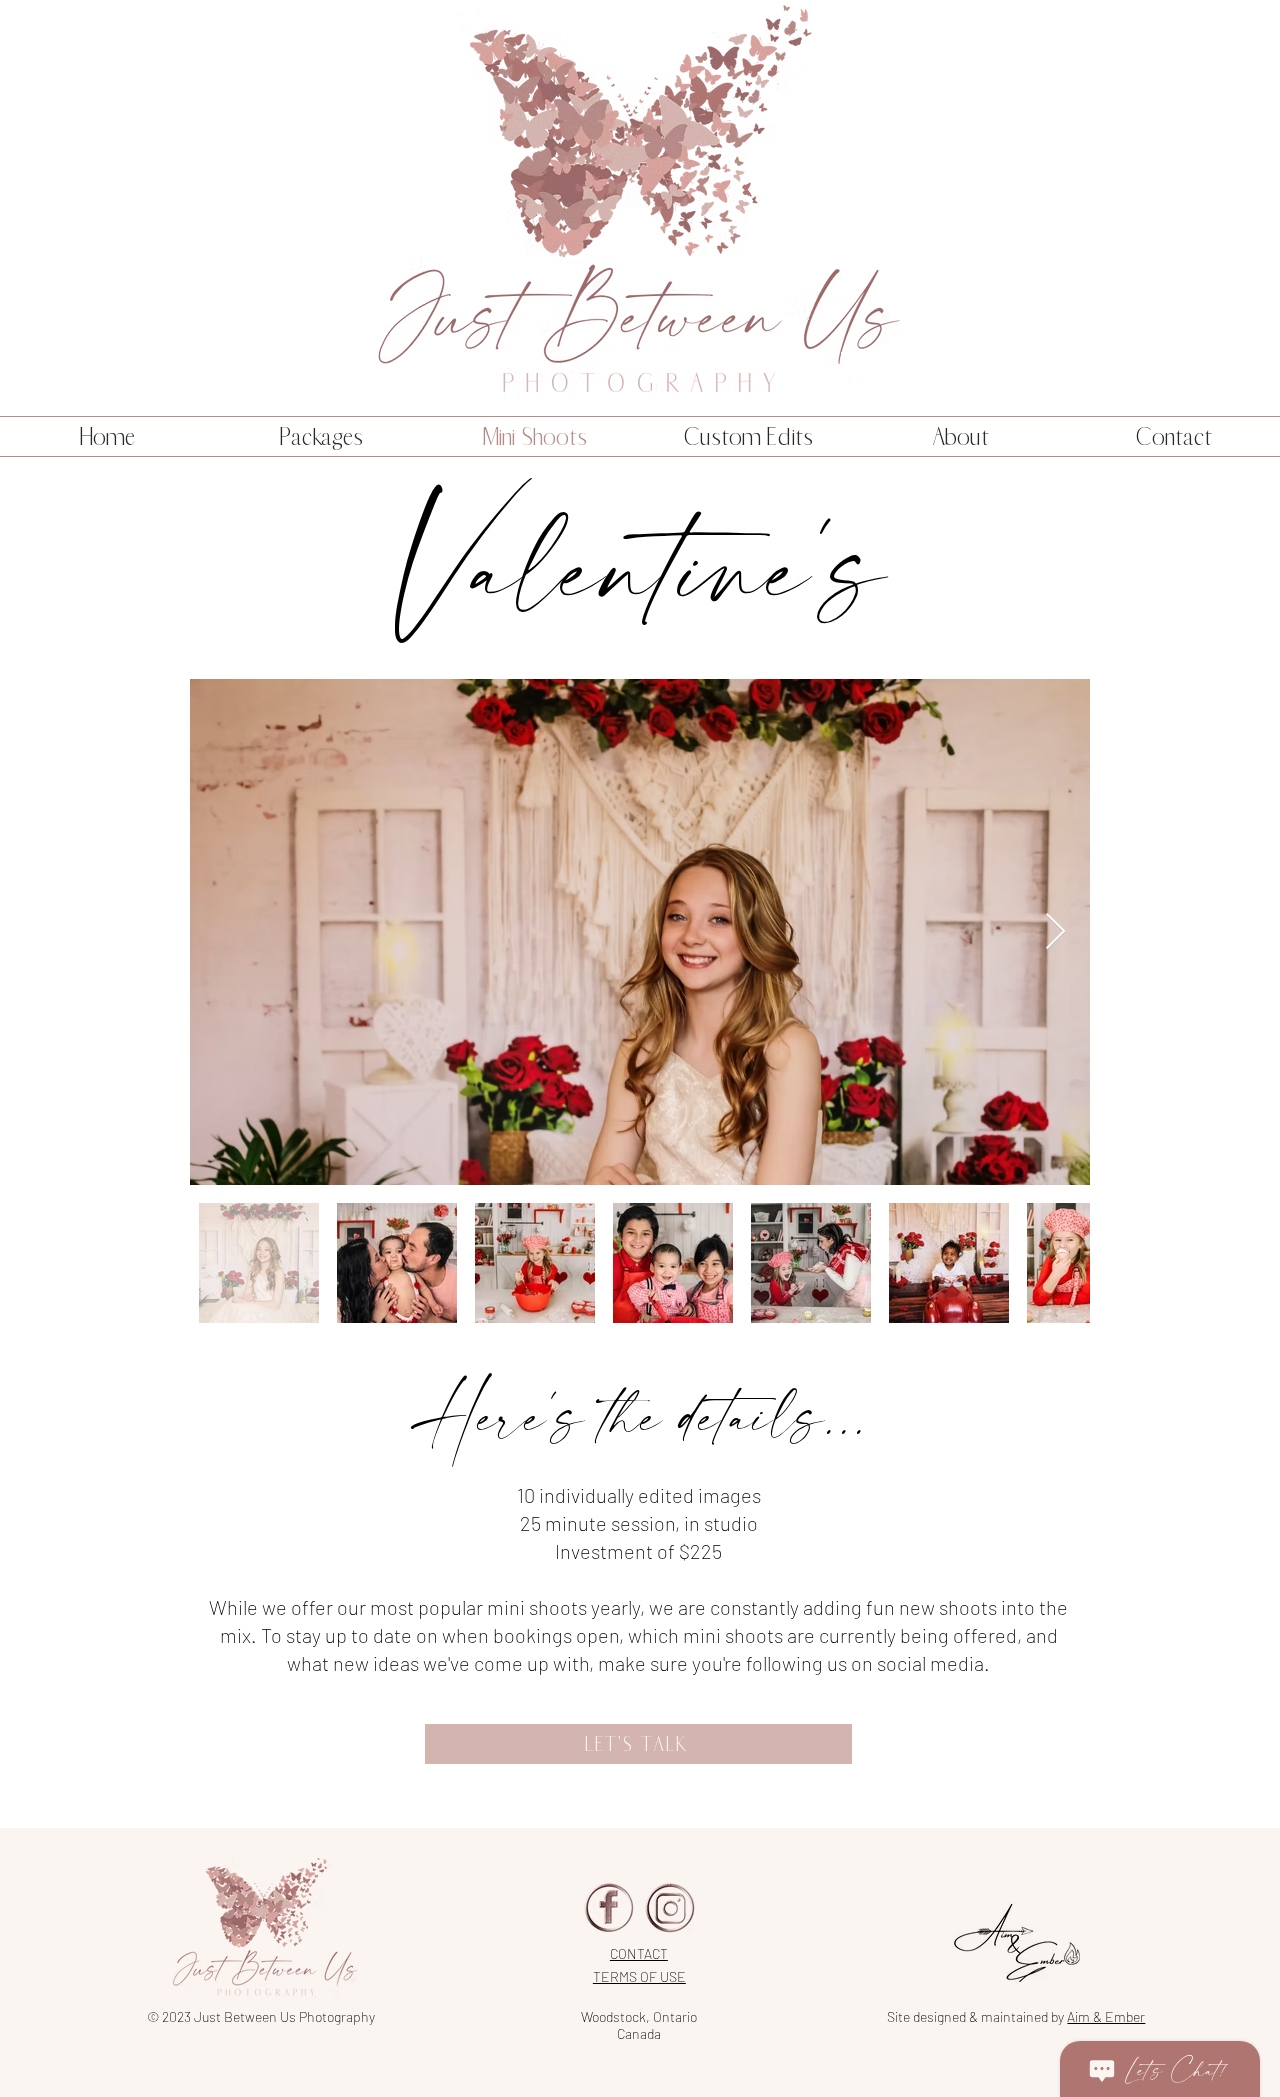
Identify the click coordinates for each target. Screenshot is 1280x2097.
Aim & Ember (1106, 2016)
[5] (609, 1908)
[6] (670, 1908)
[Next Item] (1055, 932)
